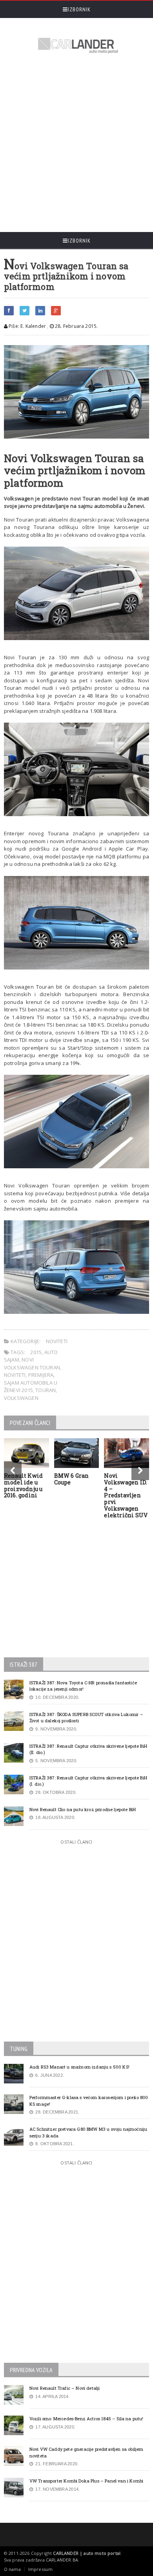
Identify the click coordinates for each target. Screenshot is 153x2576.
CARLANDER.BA (62, 2560)
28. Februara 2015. (76, 326)
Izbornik (79, 9)
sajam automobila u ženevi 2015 (31, 1387)
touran (46, 1390)
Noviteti (57, 1341)
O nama (12, 2569)
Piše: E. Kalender (27, 326)
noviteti (15, 1375)
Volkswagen (21, 1398)
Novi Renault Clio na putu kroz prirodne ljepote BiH (83, 1809)
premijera (41, 1375)
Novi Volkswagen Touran (32, 1364)
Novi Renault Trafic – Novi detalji (65, 2388)
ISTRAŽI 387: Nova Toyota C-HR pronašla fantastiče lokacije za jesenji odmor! (83, 1686)
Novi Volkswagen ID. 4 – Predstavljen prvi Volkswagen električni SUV (126, 1495)
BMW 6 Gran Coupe (72, 1479)
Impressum (41, 2569)
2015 (36, 1352)
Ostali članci (76, 1842)
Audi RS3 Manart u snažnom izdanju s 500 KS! (79, 2067)
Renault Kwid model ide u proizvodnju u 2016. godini (24, 1485)
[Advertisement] (76, 144)
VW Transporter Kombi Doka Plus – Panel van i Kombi (86, 2481)
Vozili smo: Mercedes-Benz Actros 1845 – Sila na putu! (87, 2419)
